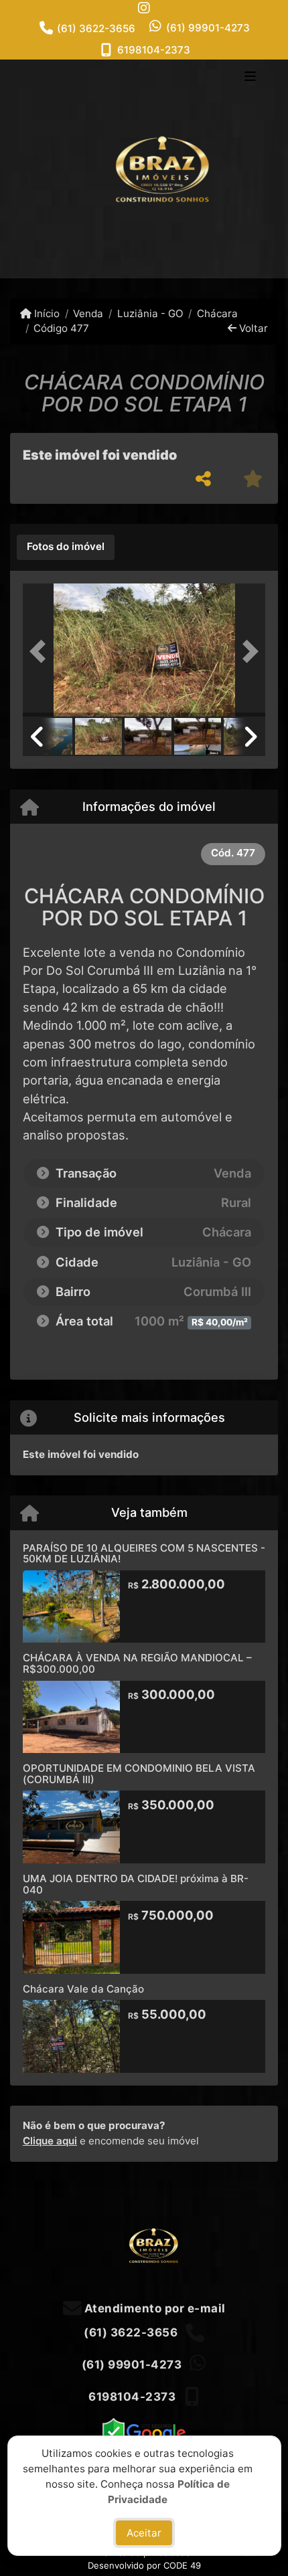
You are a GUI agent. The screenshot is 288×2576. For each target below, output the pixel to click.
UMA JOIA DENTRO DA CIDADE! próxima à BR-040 (136, 1884)
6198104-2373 (154, 50)
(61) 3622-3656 (96, 28)
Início (46, 313)
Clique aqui (50, 2141)
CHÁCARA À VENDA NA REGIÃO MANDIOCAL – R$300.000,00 (137, 1663)
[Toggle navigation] (250, 78)
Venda (88, 313)
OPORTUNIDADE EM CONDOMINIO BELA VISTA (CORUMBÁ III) (139, 1774)
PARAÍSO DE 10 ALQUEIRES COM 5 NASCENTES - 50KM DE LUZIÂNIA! (144, 1554)
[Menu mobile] (144, 169)
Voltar (252, 328)
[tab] (66, 547)
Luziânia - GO (150, 313)
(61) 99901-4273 (208, 28)
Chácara (217, 313)
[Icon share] (144, 8)
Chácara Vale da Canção (83, 1989)
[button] (41, 652)
